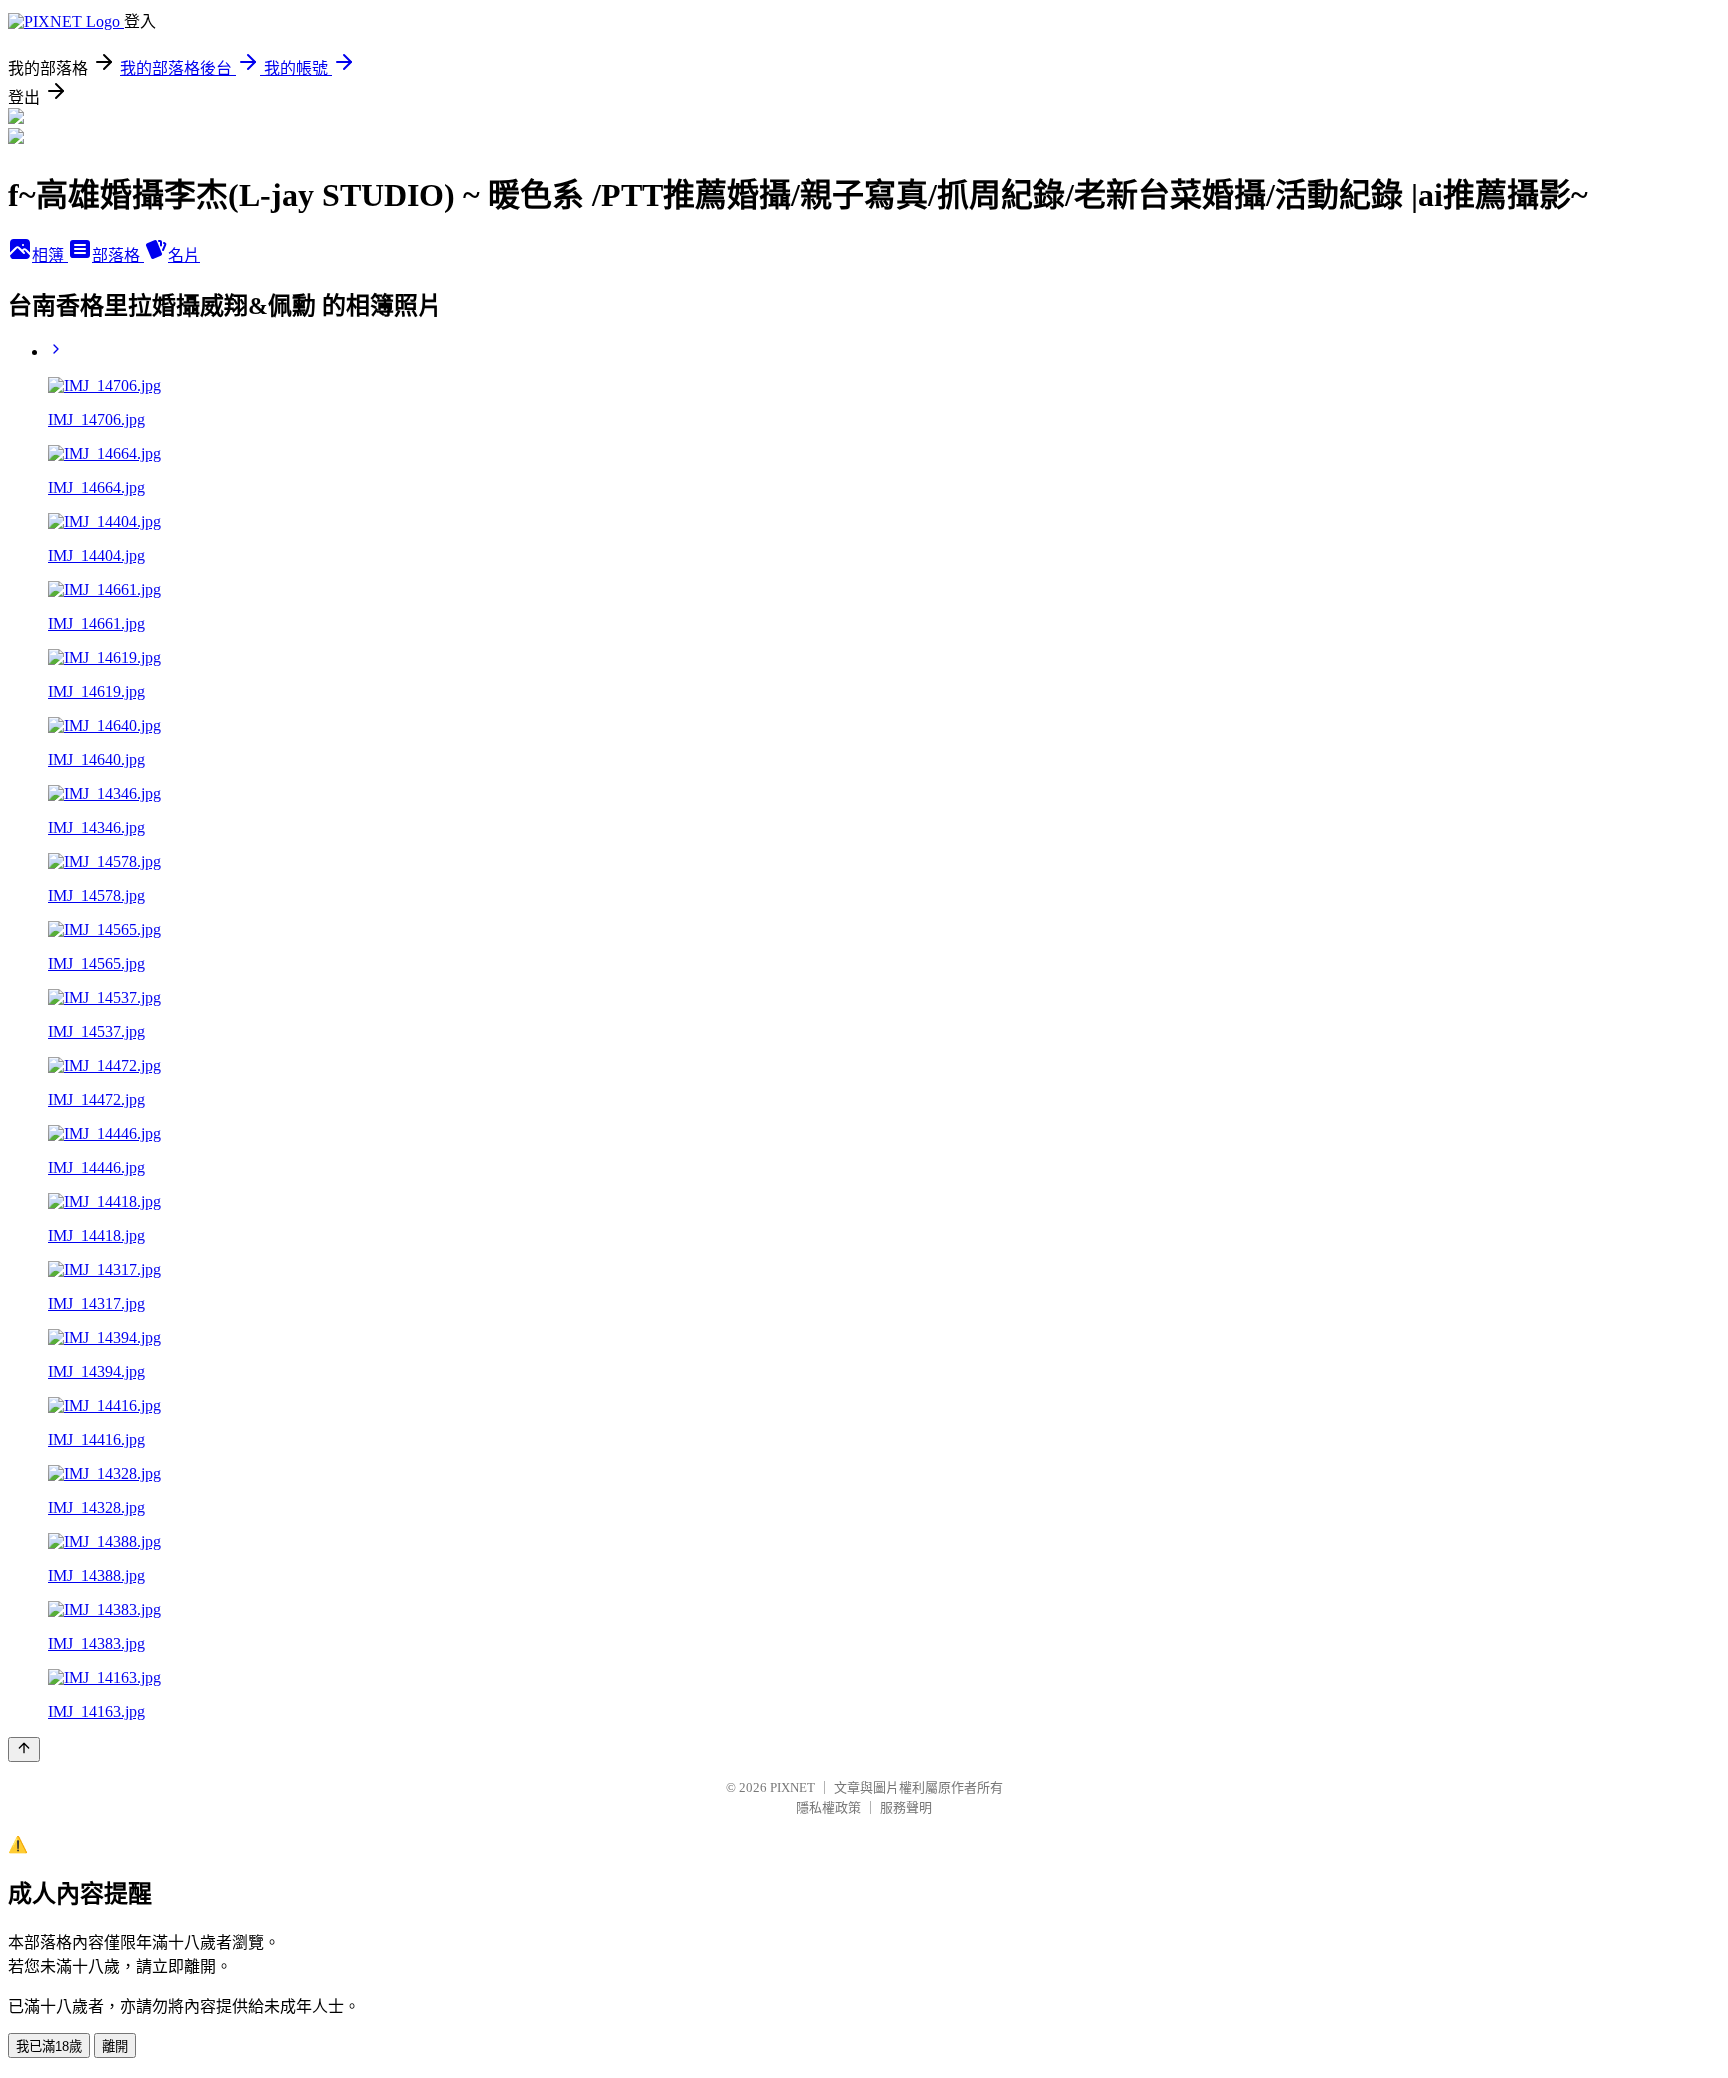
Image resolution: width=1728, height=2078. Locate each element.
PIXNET (792, 1787)
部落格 (118, 255)
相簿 (50, 255)
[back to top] (24, 1749)
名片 (184, 255)
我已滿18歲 (49, 2046)
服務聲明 (906, 1807)
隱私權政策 (828, 1807)
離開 (115, 2046)
